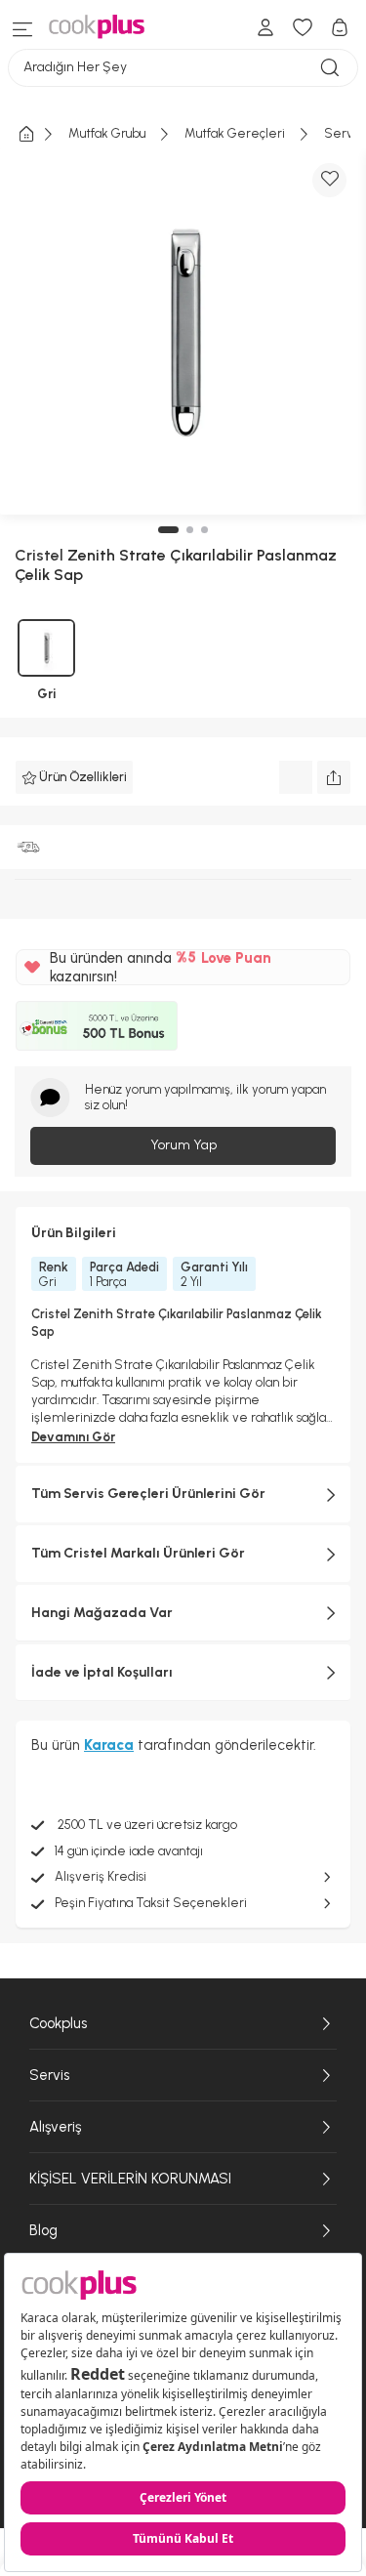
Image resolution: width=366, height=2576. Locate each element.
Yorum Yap (183, 1145)
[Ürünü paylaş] (334, 777)
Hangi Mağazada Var (102, 1613)
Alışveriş (55, 2127)
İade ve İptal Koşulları (102, 1672)
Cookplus (58, 2023)
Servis (49, 2075)
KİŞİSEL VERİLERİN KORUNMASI (130, 2179)
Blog (43, 2230)
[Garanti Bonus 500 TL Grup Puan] (97, 1025)
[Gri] (46, 648)
